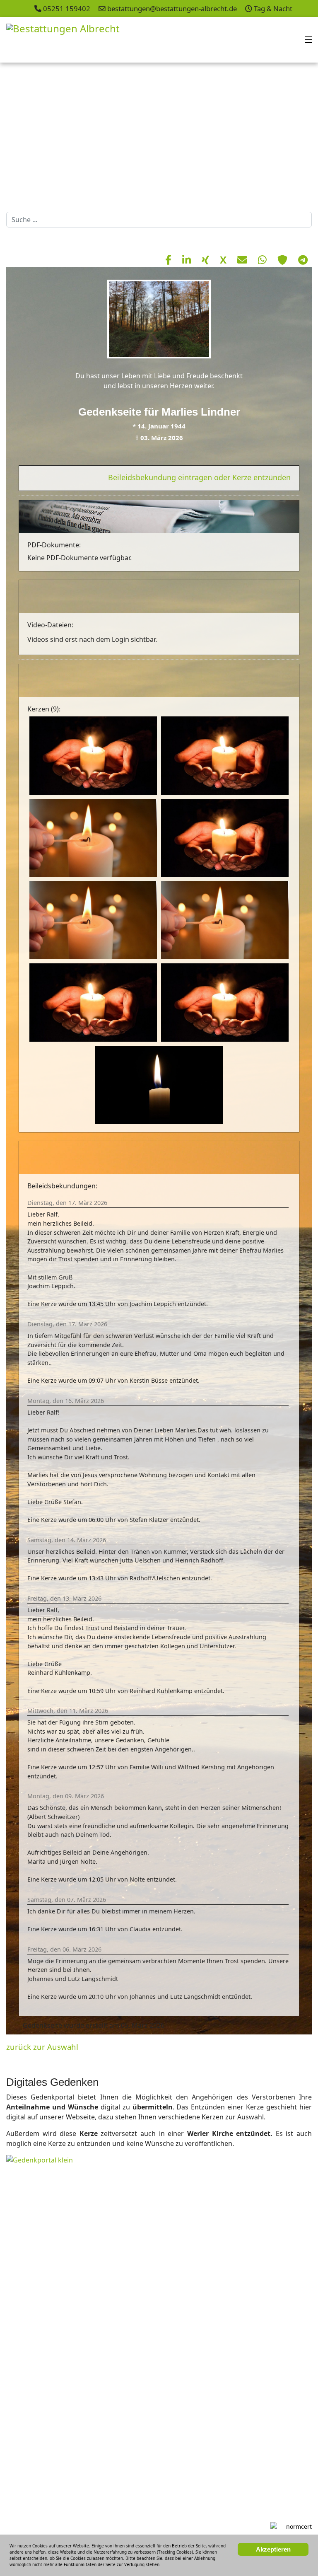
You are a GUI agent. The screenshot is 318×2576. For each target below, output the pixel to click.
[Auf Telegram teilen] (303, 260)
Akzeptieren (273, 2549)
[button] (293, 135)
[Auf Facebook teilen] (170, 260)
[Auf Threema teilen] (284, 260)
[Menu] (308, 40)
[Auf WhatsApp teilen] (264, 260)
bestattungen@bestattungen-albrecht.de (172, 8)
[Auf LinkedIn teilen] (188, 260)
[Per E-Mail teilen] (243, 260)
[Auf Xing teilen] (207, 260)
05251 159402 (67, 8)
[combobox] (159, 220)
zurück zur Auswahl (42, 2047)
